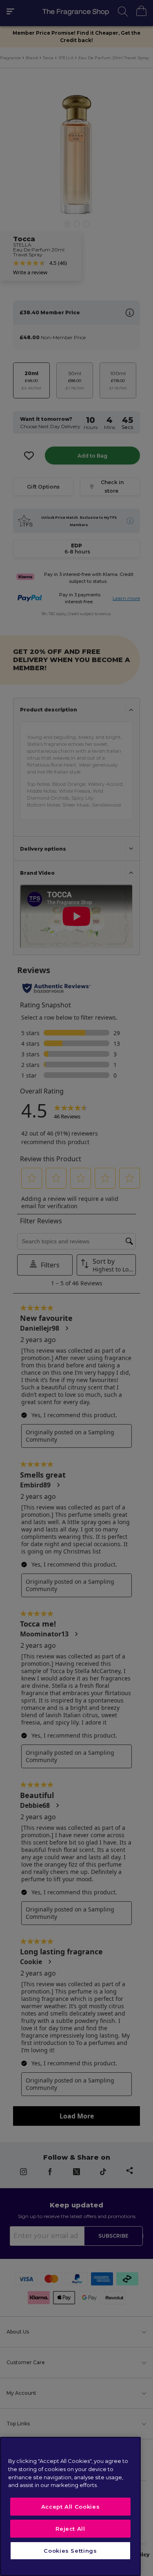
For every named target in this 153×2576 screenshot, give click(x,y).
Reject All (70, 2529)
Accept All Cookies (71, 2507)
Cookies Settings (70, 2551)
